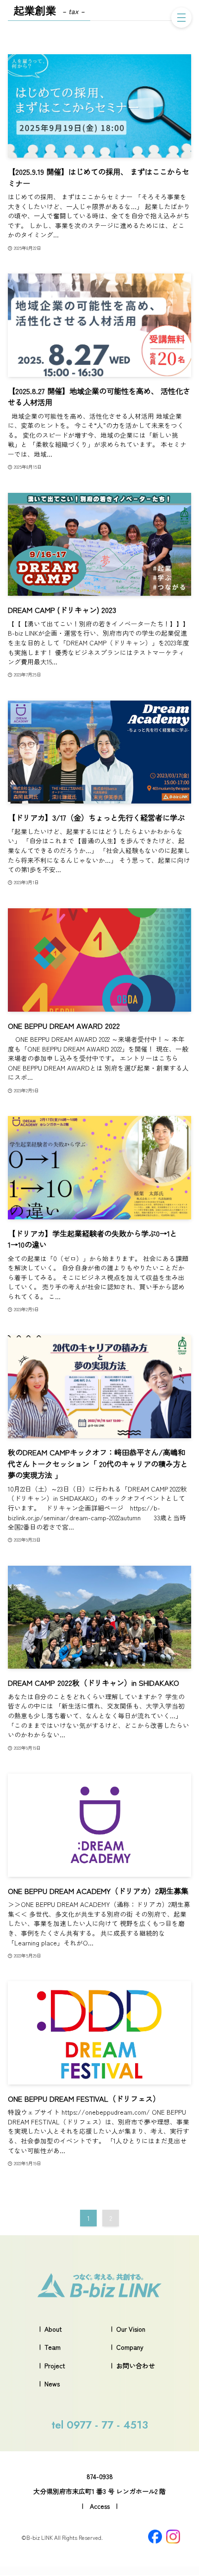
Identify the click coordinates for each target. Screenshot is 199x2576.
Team (53, 2347)
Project (55, 2366)
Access (100, 2506)
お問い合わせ (136, 2366)
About (53, 2329)
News (52, 2384)
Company (130, 2347)
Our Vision (131, 2329)
